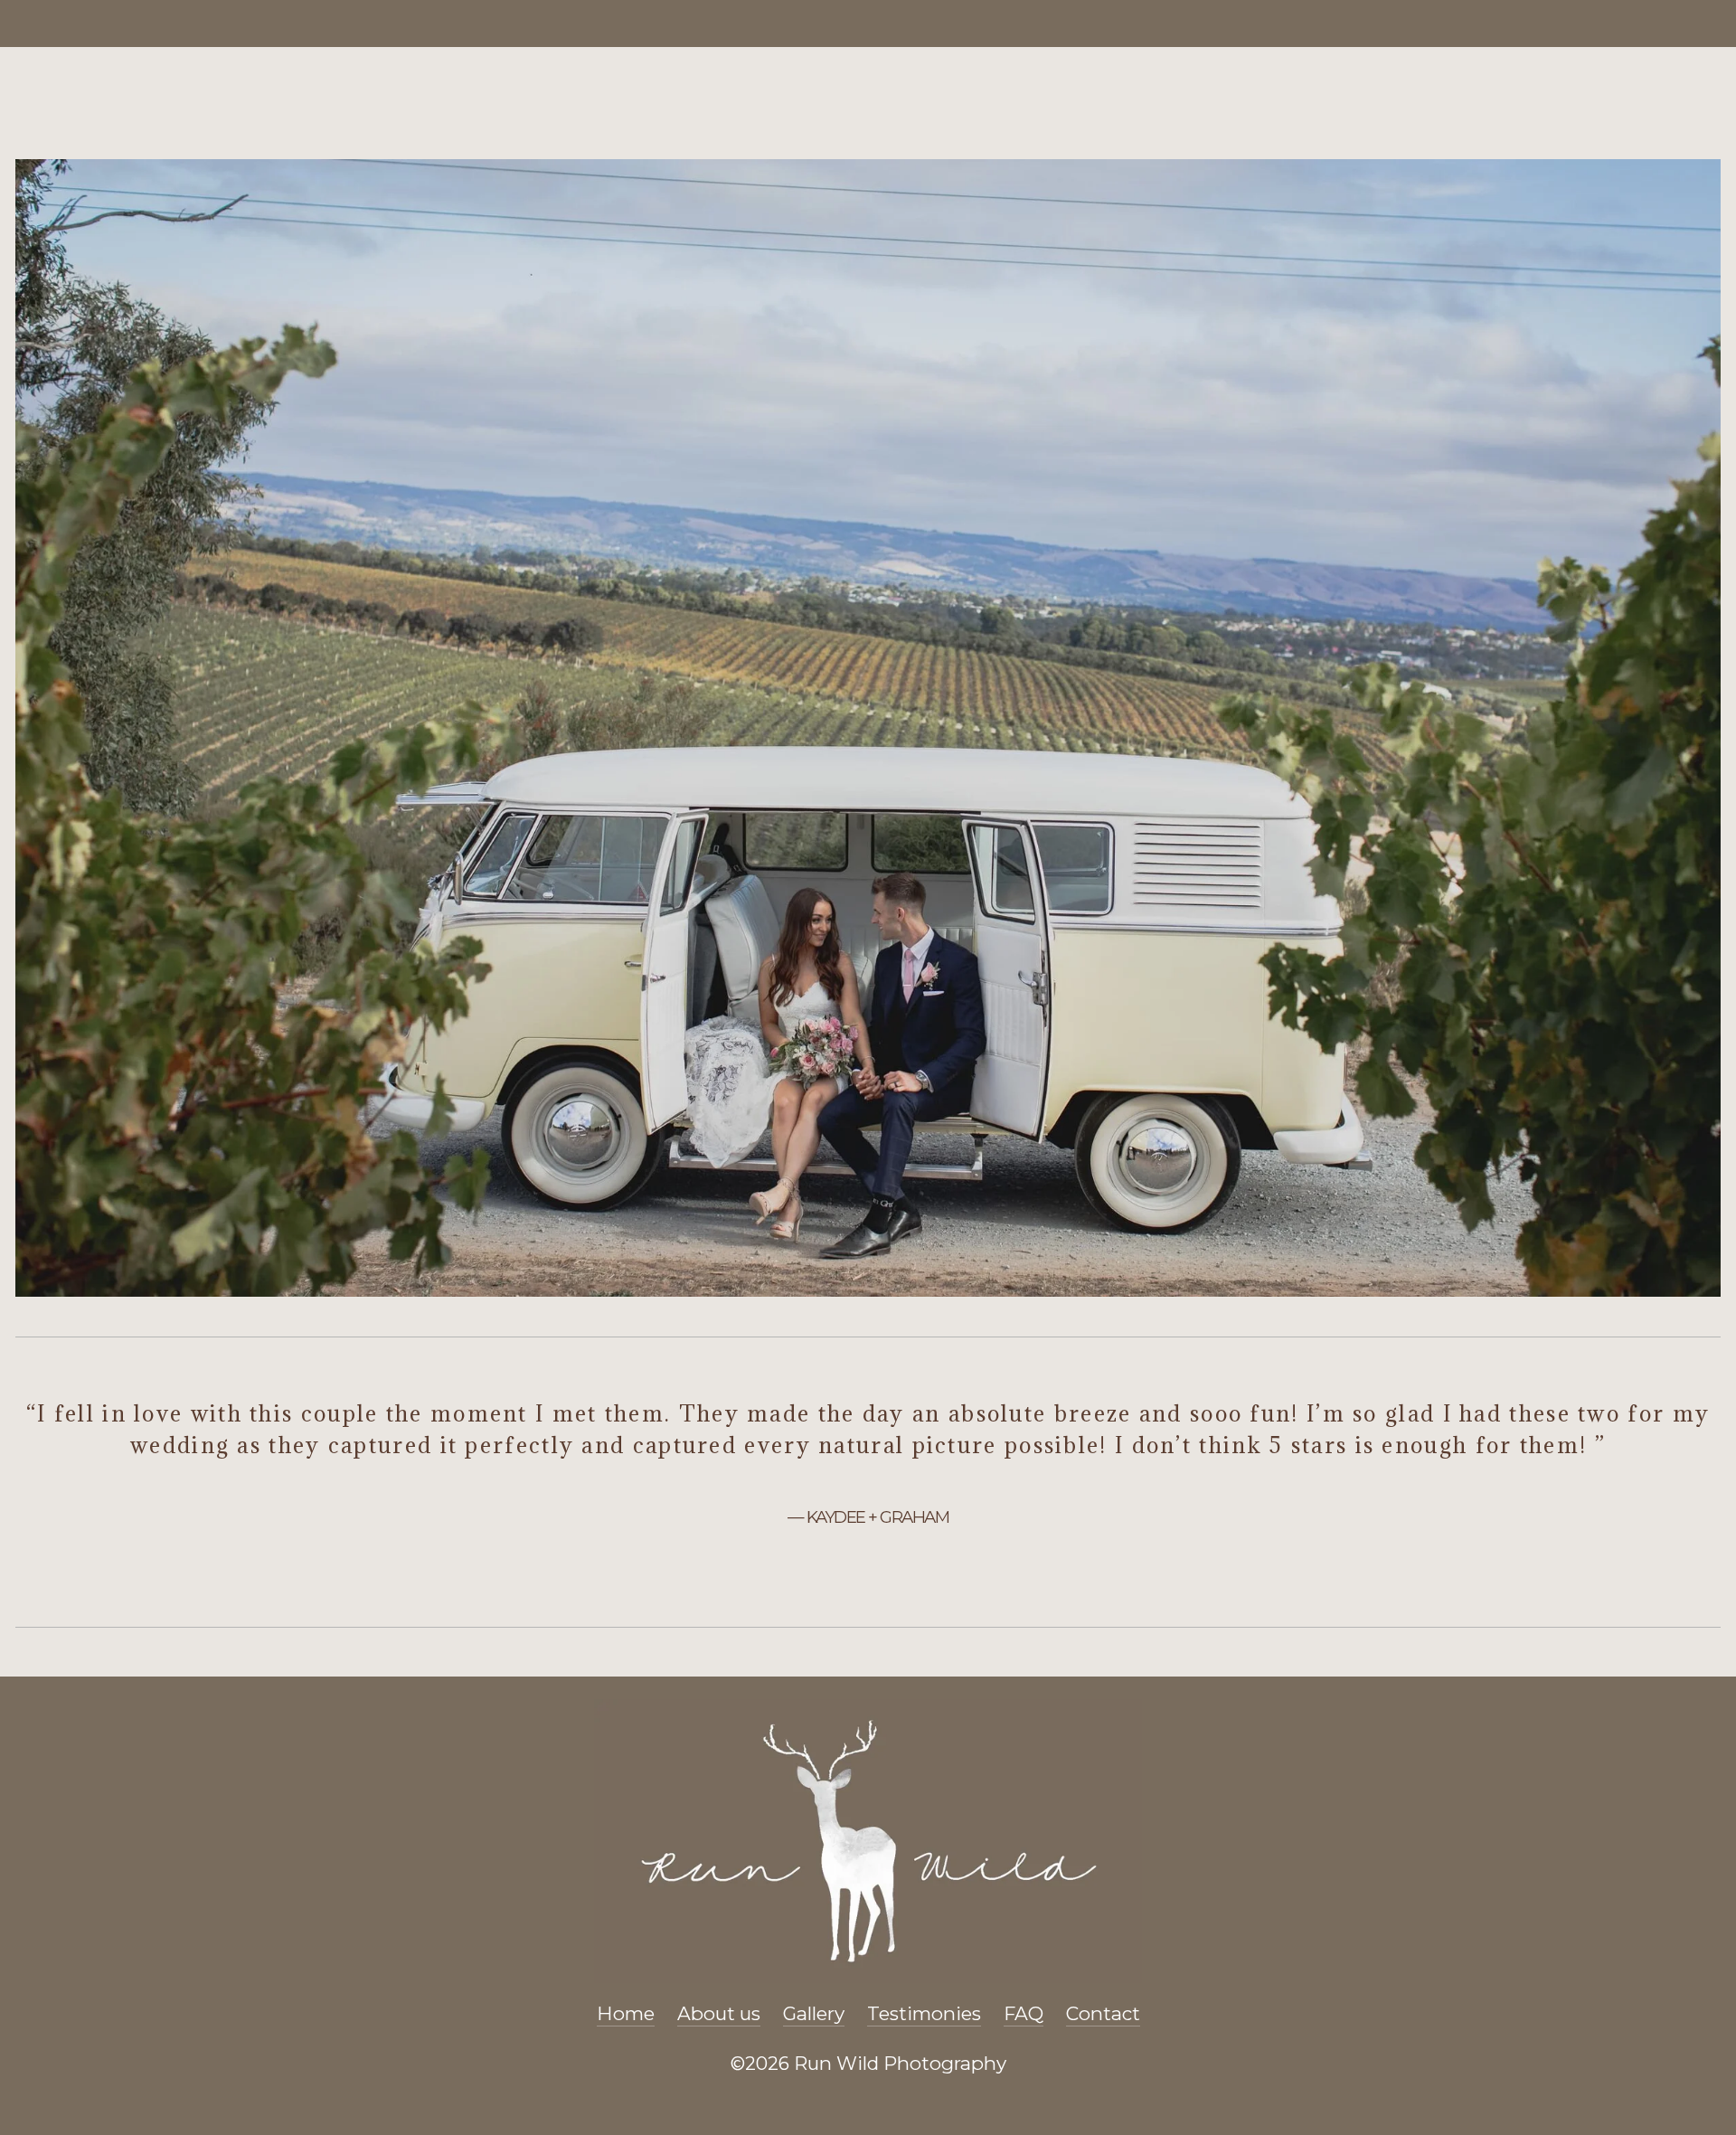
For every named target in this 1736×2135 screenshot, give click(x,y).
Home (626, 2013)
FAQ (1024, 2013)
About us (719, 2013)
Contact (1103, 2013)
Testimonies (924, 2013)
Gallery (814, 2013)
